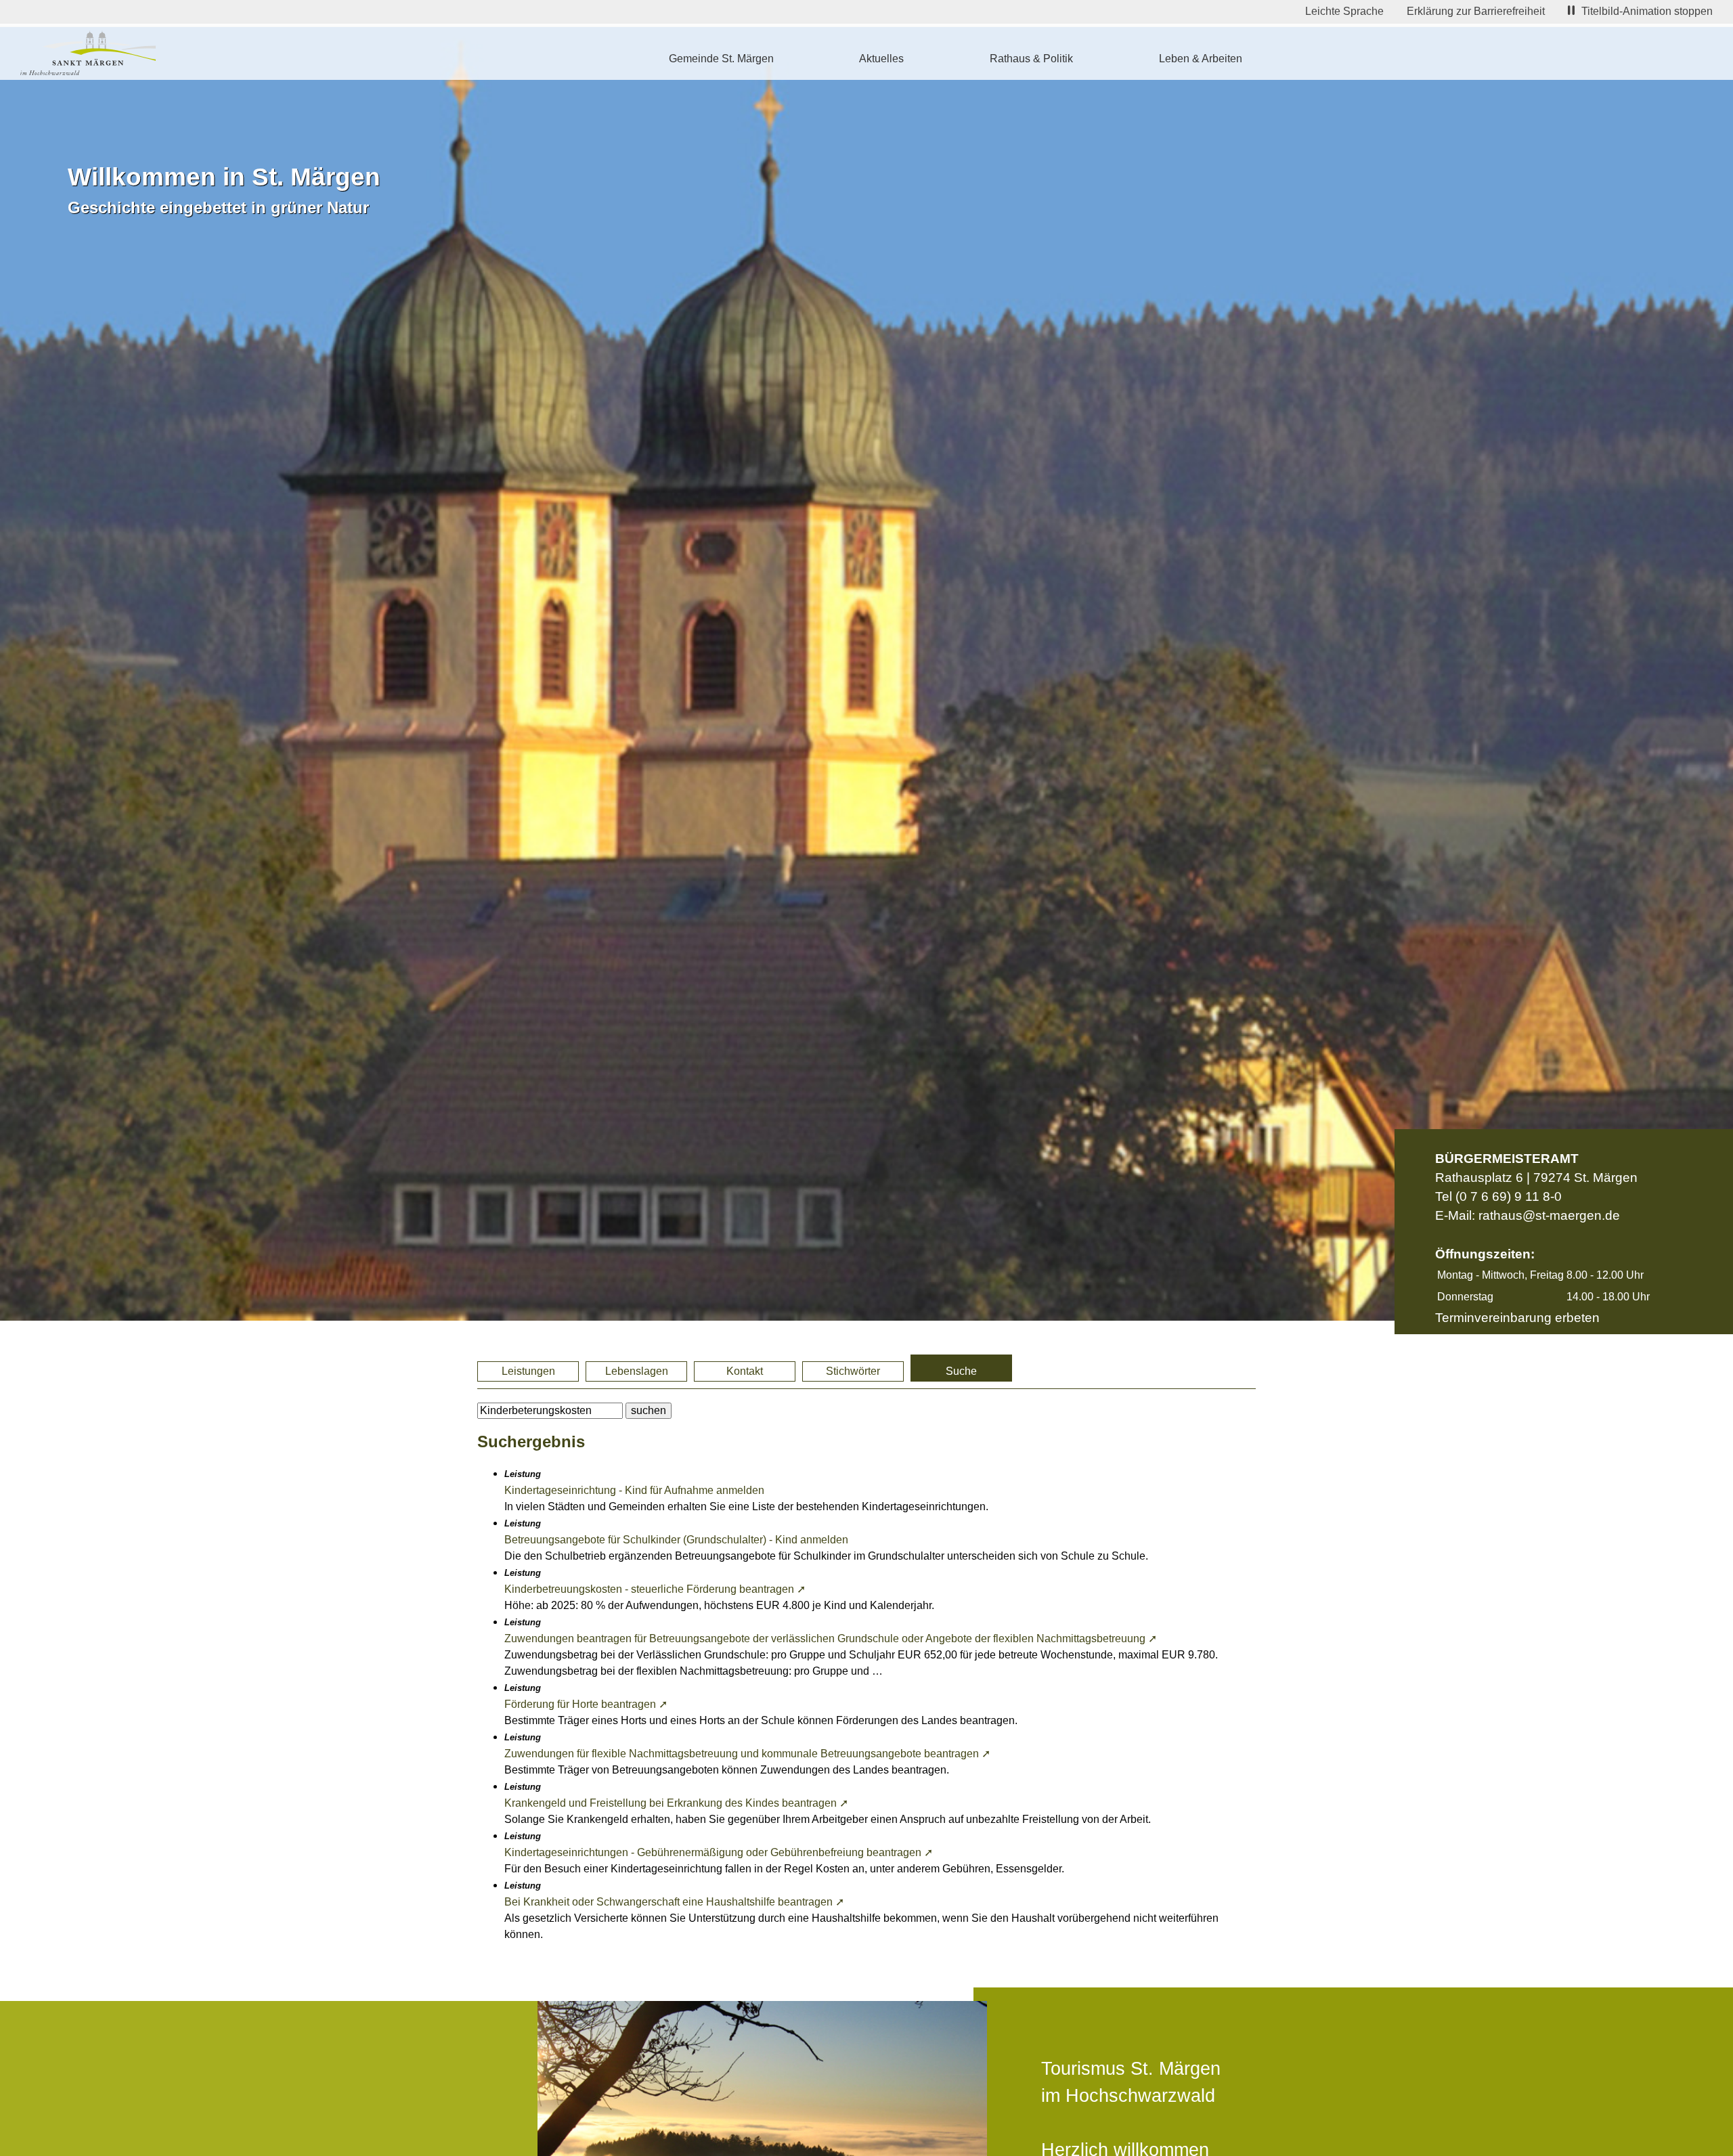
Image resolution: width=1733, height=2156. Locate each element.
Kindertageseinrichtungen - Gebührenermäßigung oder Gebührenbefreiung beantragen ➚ (719, 1852)
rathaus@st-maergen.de (1549, 1215)
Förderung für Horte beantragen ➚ (586, 1704)
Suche (961, 1371)
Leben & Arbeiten (1201, 59)
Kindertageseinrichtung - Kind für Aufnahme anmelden (634, 1490)
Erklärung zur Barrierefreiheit (1476, 11)
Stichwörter (853, 1371)
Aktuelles (881, 59)
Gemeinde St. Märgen (721, 59)
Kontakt (745, 1371)
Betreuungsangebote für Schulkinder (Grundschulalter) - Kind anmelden (676, 1540)
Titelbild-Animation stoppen (1647, 11)
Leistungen (528, 1371)
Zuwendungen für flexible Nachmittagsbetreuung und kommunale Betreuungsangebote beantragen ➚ (747, 1754)
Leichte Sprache (1344, 11)
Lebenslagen (637, 1371)
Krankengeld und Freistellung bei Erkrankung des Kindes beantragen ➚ (676, 1803)
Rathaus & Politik (1031, 59)
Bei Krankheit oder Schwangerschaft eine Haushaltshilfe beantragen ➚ (674, 1902)
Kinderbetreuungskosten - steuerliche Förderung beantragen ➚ (655, 1589)
